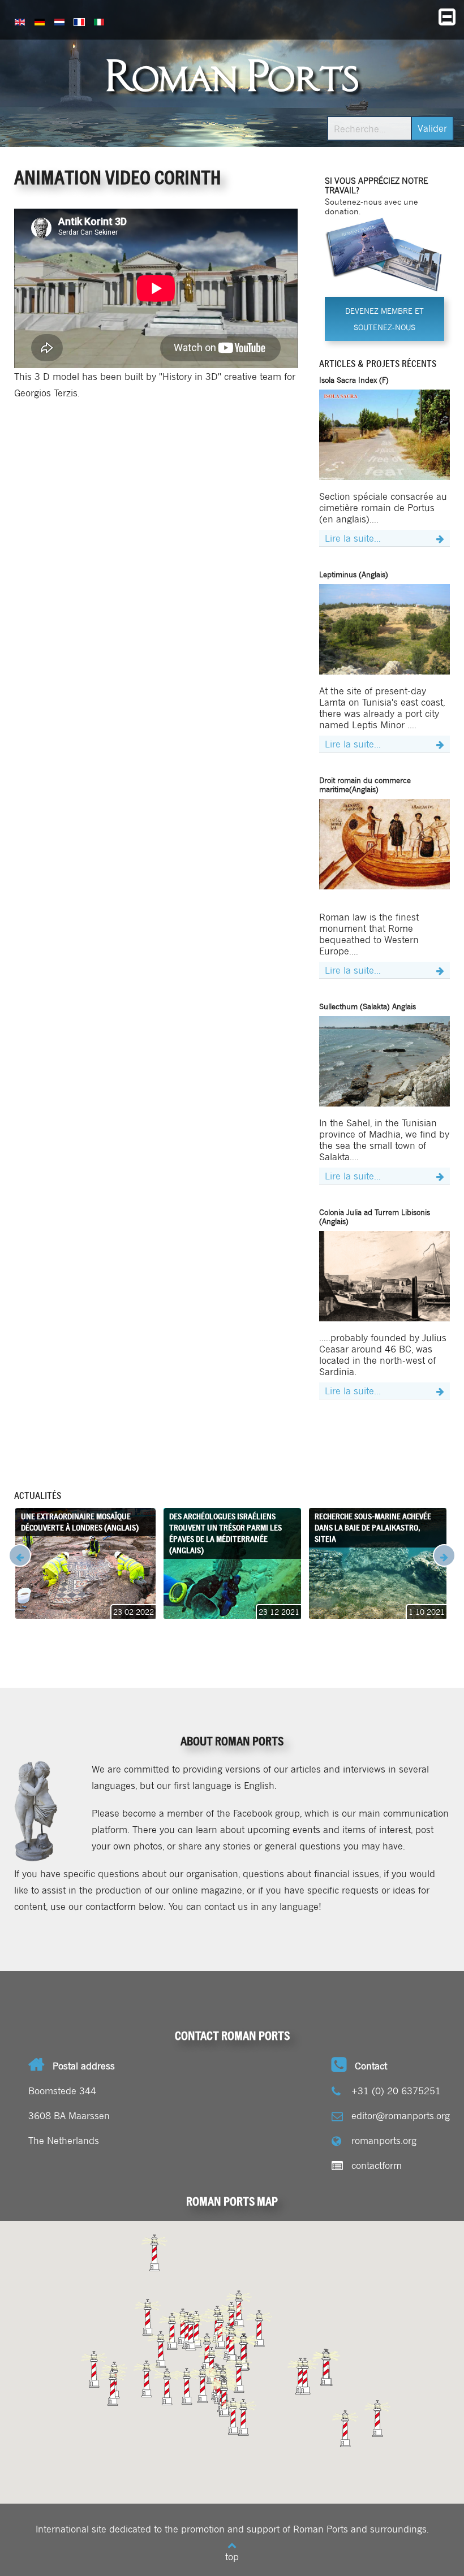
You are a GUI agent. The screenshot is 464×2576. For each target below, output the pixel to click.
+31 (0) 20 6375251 (396, 2090)
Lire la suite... (353, 538)
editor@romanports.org (401, 2115)
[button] (345, 2429)
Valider (432, 128)
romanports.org (384, 2140)
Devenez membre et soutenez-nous (384, 319)
